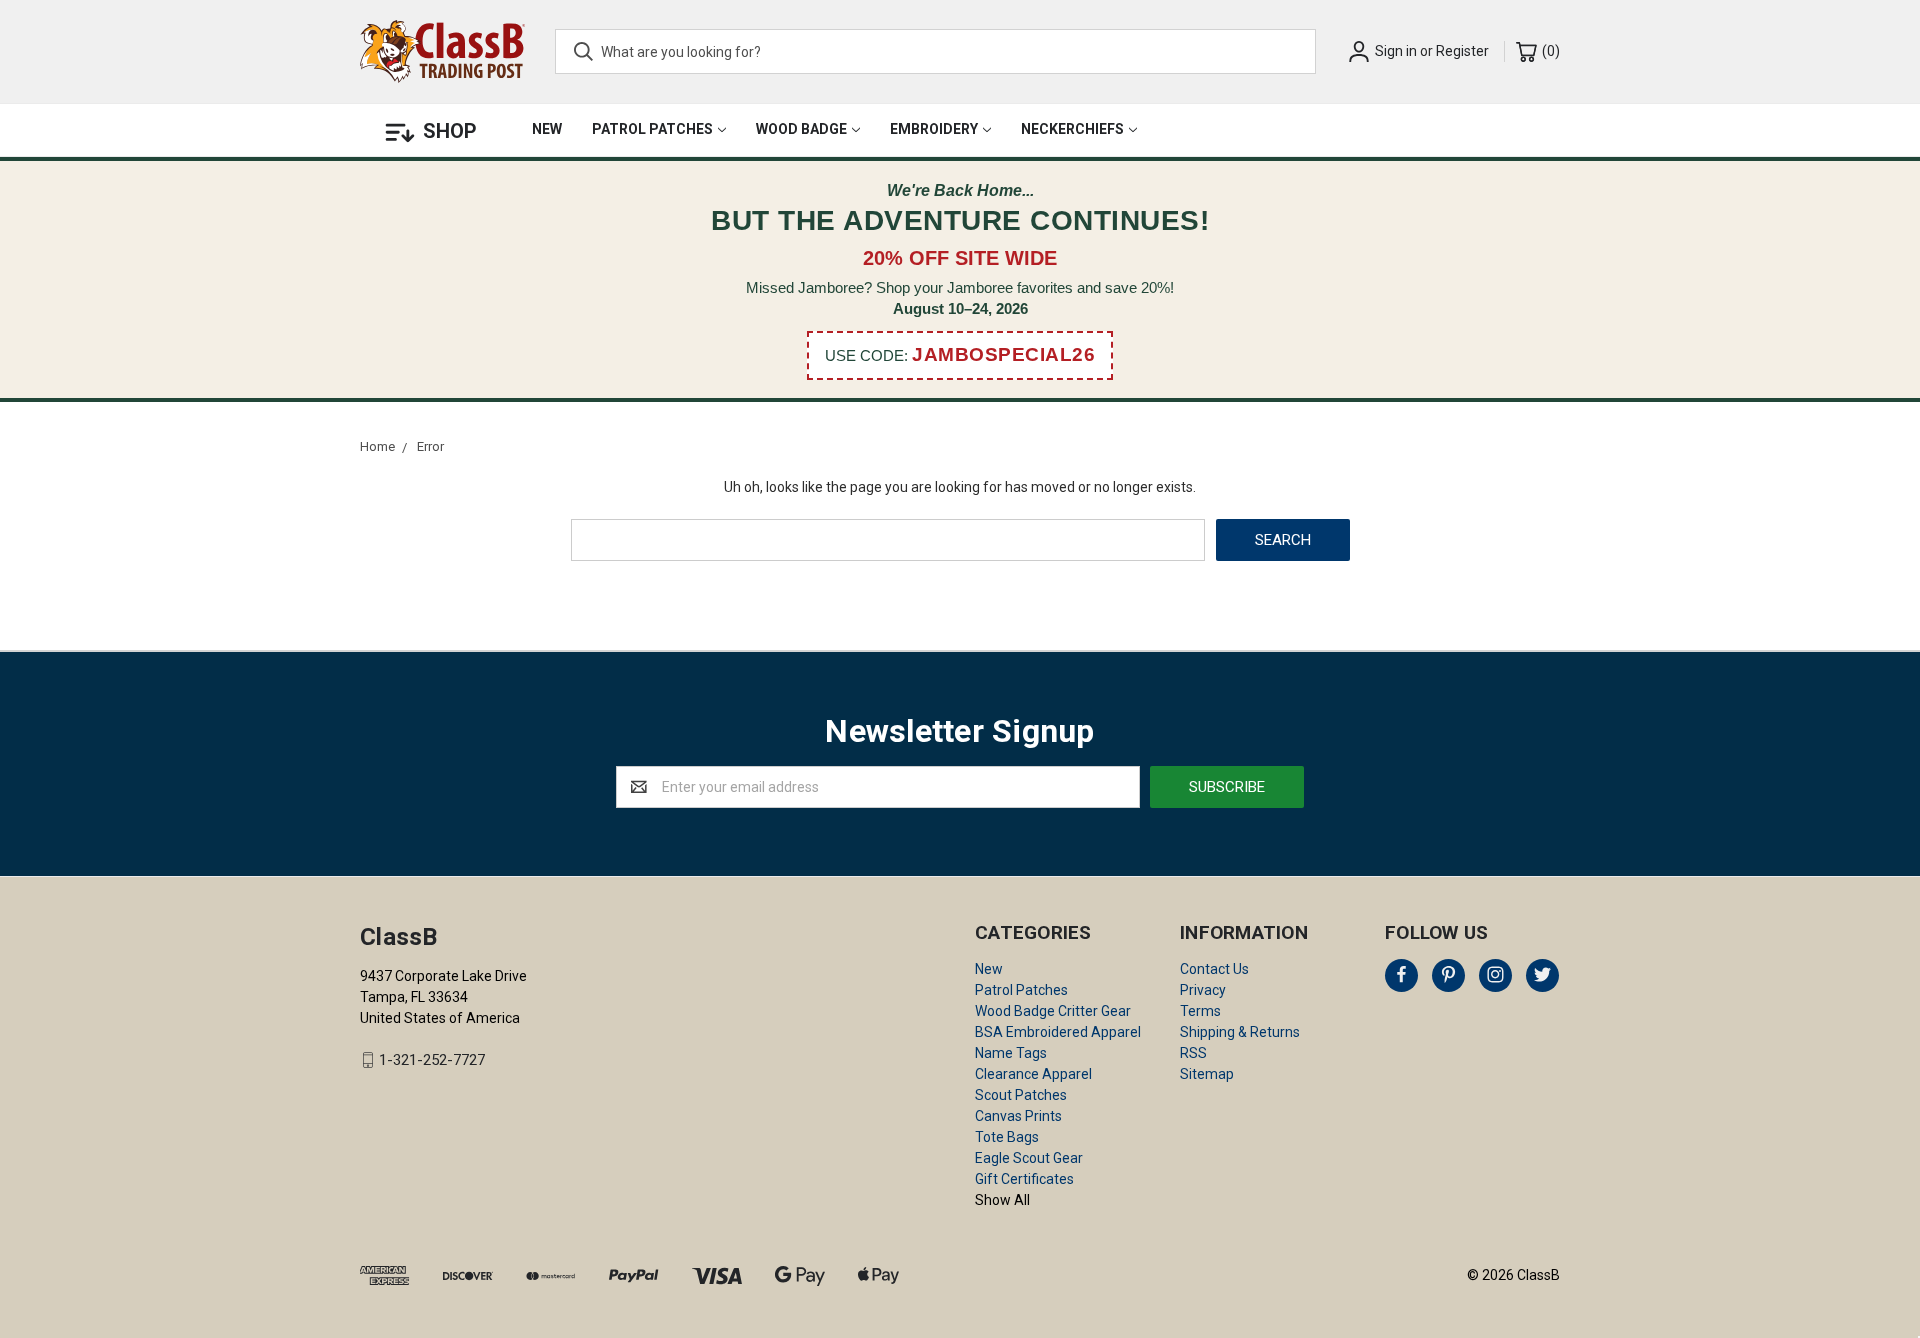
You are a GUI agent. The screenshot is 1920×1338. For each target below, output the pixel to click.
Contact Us (1214, 969)
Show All (1002, 1200)
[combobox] (935, 51)
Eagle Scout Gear (1029, 1158)
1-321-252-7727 (432, 1060)
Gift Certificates (1024, 1179)
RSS (1193, 1053)
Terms (1200, 1011)
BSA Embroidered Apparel (1058, 1032)
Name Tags (1011, 1053)
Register (1462, 51)
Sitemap (1207, 1074)
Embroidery (934, 129)
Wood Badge (801, 129)
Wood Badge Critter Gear (1053, 1011)
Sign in (1396, 51)
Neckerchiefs (1072, 129)
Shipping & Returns (1240, 1032)
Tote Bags (1007, 1137)
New (547, 129)
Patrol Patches (652, 129)
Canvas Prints (1018, 1116)
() (1549, 51)
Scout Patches (1021, 1095)
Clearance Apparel (1033, 1074)
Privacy (1203, 990)
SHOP (450, 131)
